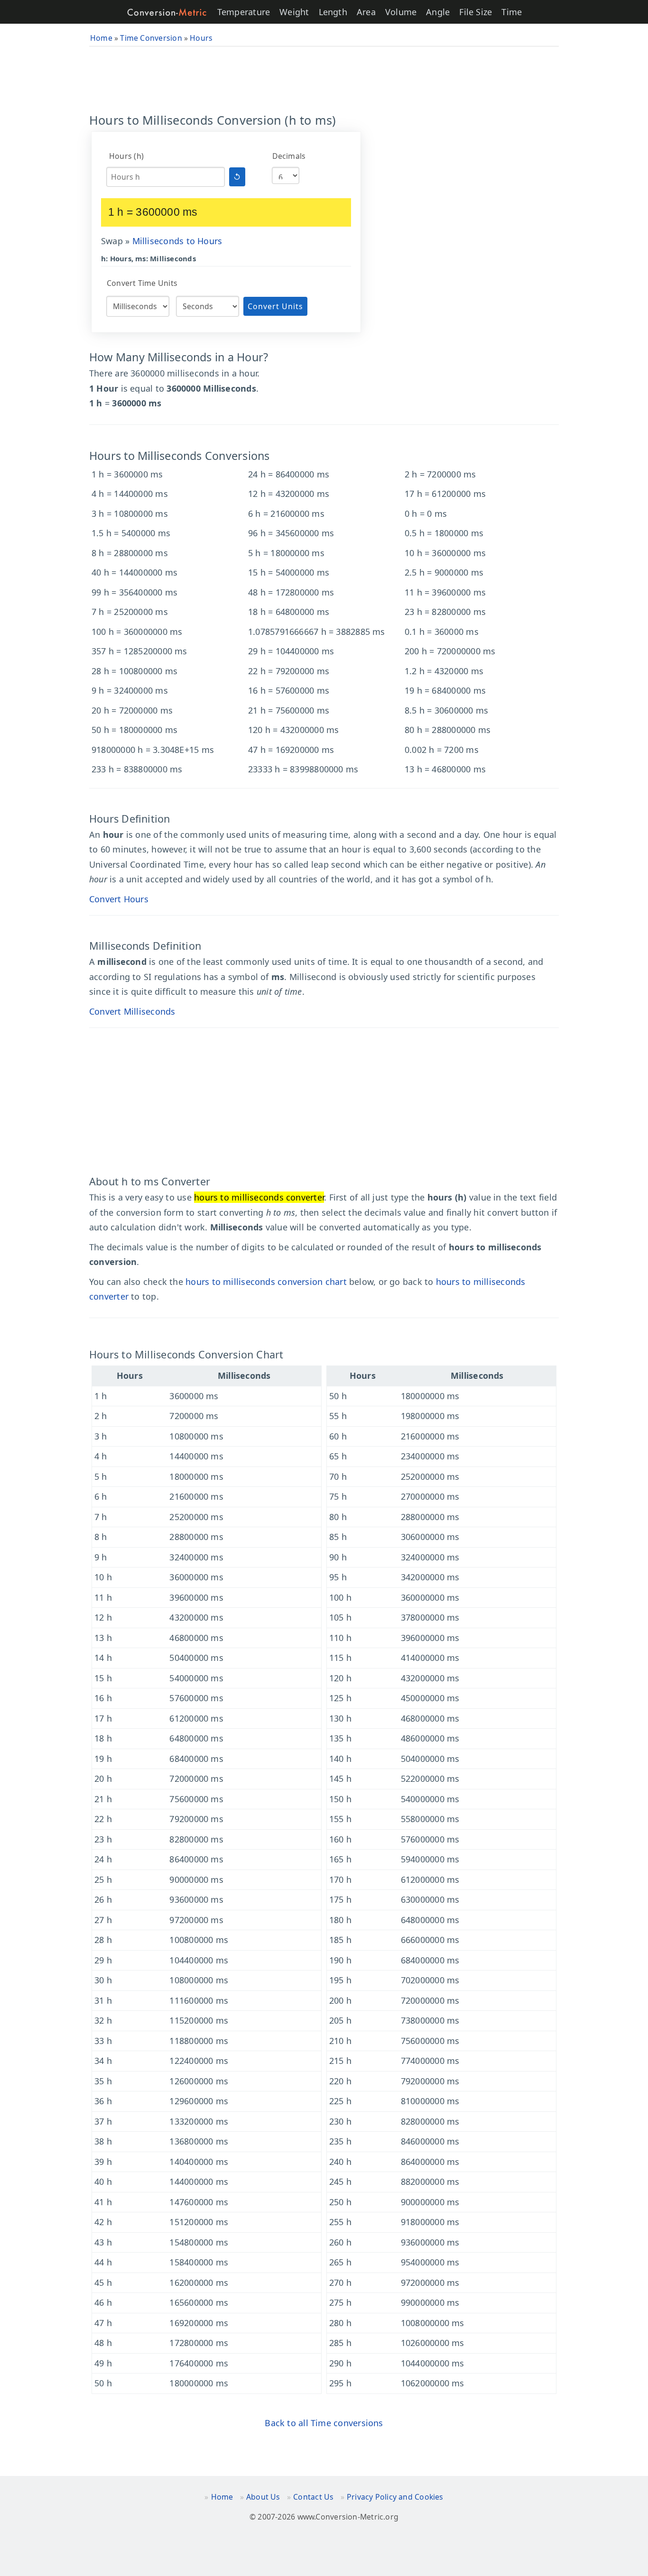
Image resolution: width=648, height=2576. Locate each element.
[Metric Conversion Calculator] (167, 12)
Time (512, 12)
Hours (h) (126, 156)
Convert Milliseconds (132, 1011)
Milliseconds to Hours (177, 241)
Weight (294, 12)
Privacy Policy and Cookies (395, 2497)
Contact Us (313, 2497)
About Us (263, 2497)
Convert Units (275, 306)
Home (222, 2497)
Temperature (244, 12)
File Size (476, 12)
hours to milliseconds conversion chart (266, 1282)
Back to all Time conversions (324, 2423)
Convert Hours (119, 899)
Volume (401, 12)
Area (366, 12)
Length (333, 12)
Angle (438, 12)
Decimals (289, 156)
